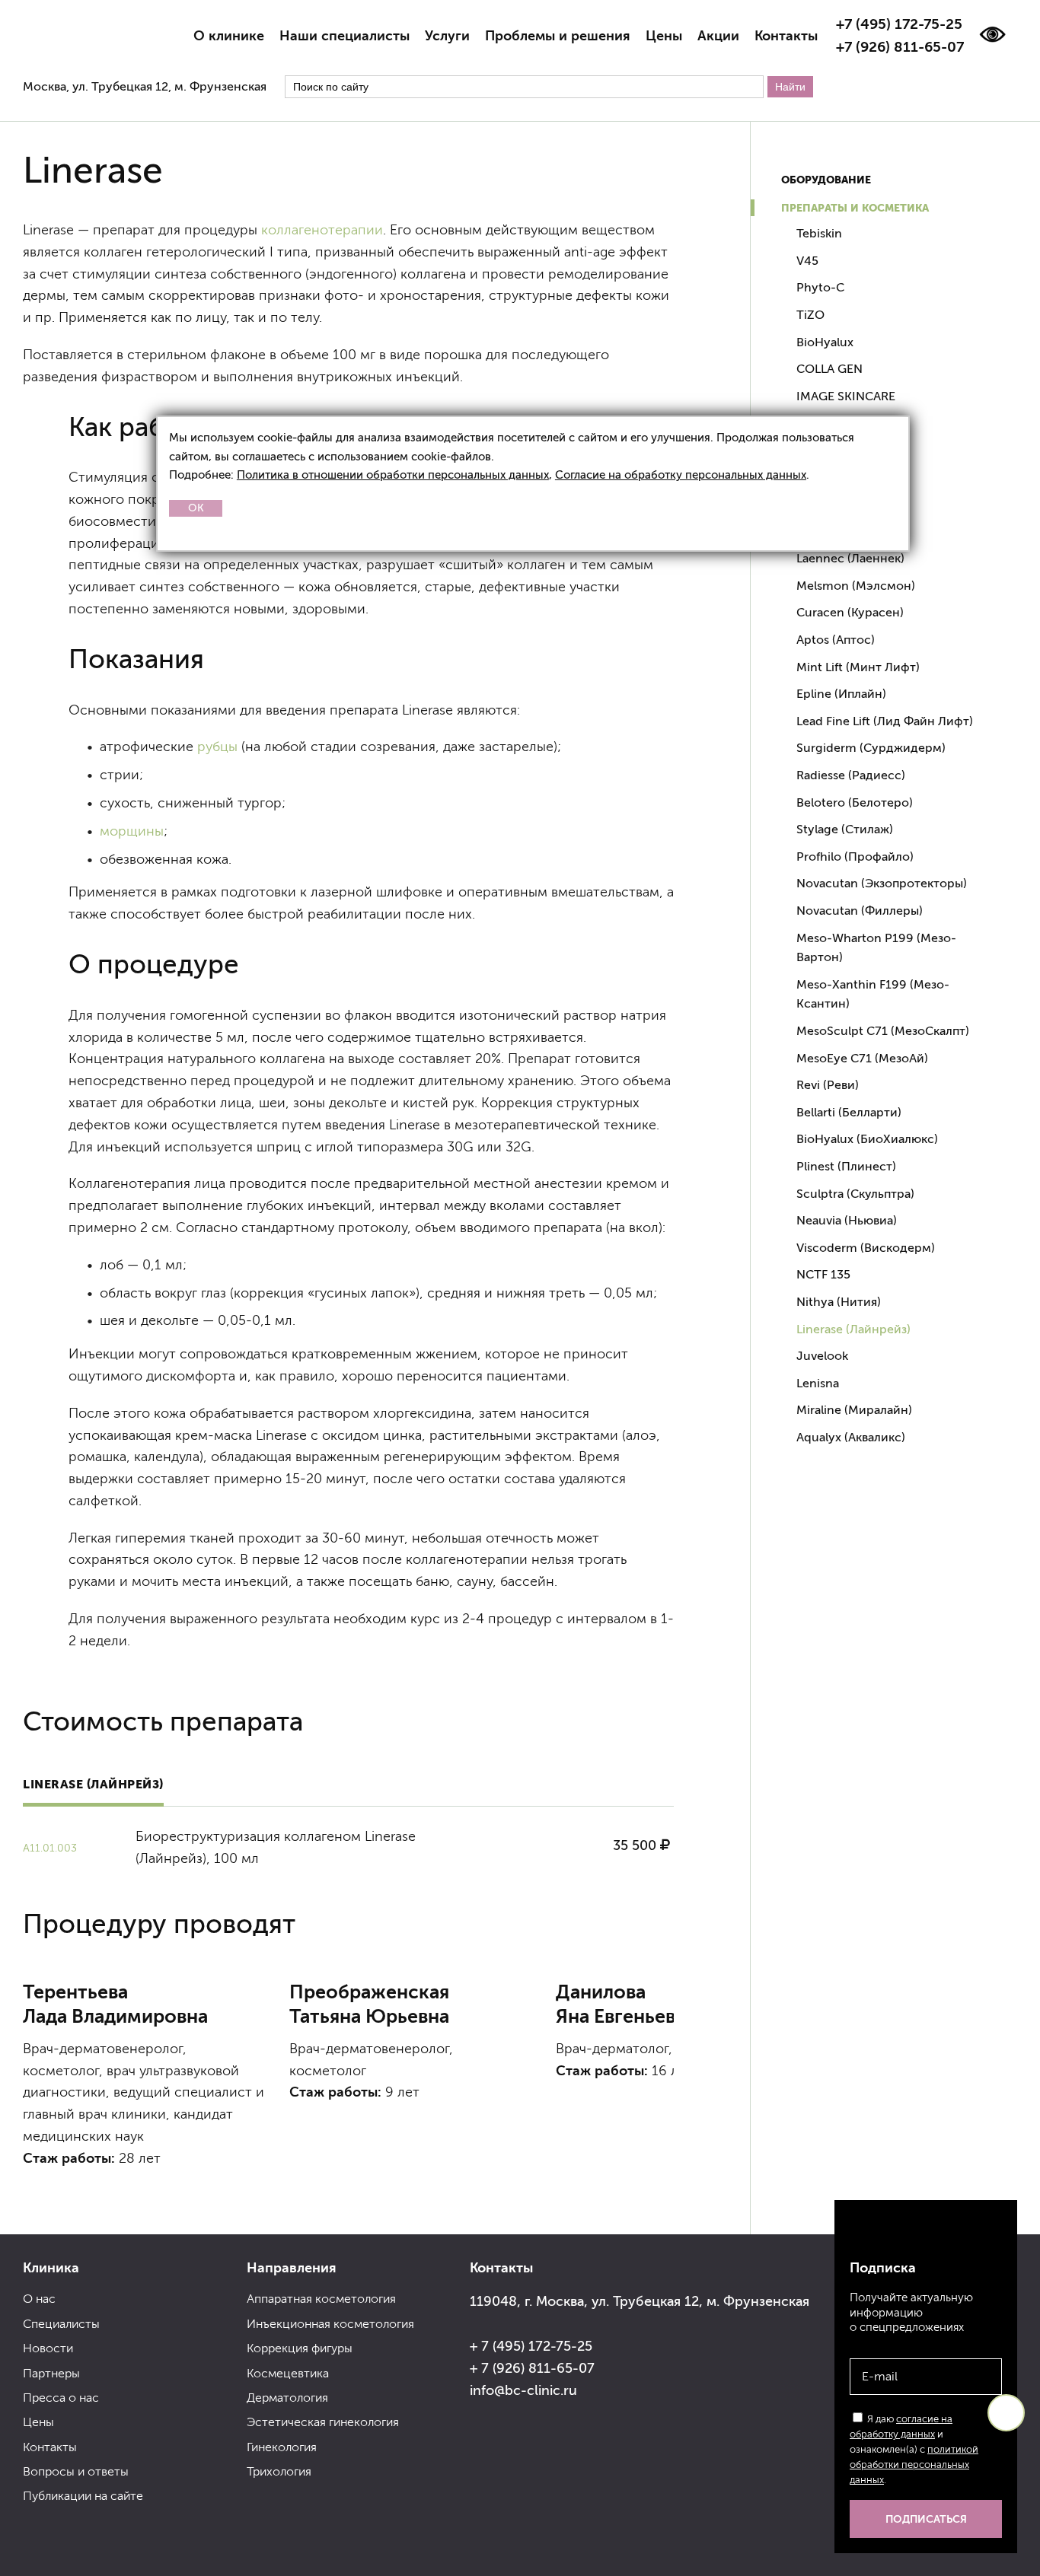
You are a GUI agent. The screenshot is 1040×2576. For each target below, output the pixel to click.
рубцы (217, 747)
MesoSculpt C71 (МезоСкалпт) (883, 1031)
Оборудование (826, 180)
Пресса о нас (61, 2398)
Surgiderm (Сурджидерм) (871, 748)
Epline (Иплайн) (841, 694)
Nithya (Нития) (839, 1302)
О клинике (229, 36)
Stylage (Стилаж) (845, 829)
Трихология (279, 2471)
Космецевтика (288, 2373)
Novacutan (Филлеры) (860, 911)
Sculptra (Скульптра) (855, 1194)
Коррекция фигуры (300, 2348)
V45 (807, 261)
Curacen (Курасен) (850, 612)
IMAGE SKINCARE (846, 396)
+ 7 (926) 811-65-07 (532, 2368)
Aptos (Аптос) (836, 640)
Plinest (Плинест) (846, 1166)
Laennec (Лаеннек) (850, 558)
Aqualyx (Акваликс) (851, 1437)
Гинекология (282, 2447)
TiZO (810, 315)
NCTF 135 (823, 1274)
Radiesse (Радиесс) (851, 775)
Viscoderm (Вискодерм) (866, 1248)
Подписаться (926, 2519)
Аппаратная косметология (321, 2299)
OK (196, 508)
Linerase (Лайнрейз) (93, 1784)
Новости (48, 2348)
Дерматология (287, 2398)
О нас (39, 2299)
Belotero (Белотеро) (855, 802)
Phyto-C (820, 287)
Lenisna (818, 1383)
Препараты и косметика (855, 208)
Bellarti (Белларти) (849, 1112)
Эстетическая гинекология (323, 2422)
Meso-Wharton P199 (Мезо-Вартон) (876, 948)
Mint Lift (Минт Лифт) (858, 667)
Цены (664, 36)
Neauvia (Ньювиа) (847, 1220)
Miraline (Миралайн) (854, 1410)
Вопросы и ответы (76, 2471)
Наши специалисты (345, 36)
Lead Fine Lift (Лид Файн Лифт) (885, 721)
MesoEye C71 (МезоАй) (862, 1058)
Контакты (786, 36)
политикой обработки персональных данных (914, 2465)
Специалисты (61, 2324)
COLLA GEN (829, 369)
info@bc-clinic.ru (523, 2390)
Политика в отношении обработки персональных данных (393, 474)
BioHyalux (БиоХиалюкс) (867, 1139)
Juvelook (822, 1356)
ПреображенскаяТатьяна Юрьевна (369, 2004)
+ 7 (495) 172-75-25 (531, 2346)
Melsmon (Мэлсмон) (856, 586)
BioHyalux (825, 342)
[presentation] (46, 2192)
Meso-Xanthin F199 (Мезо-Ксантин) (873, 994)
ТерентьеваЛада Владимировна (115, 2004)
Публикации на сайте (83, 2496)
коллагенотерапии (322, 230)
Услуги (447, 36)
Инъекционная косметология (330, 2324)
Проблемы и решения (558, 36)
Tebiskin (819, 233)
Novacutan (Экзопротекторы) (882, 883)
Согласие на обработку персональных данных (681, 474)
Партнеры (51, 2373)
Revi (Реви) (828, 1085)
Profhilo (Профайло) (855, 857)
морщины (132, 831)
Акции (718, 36)
